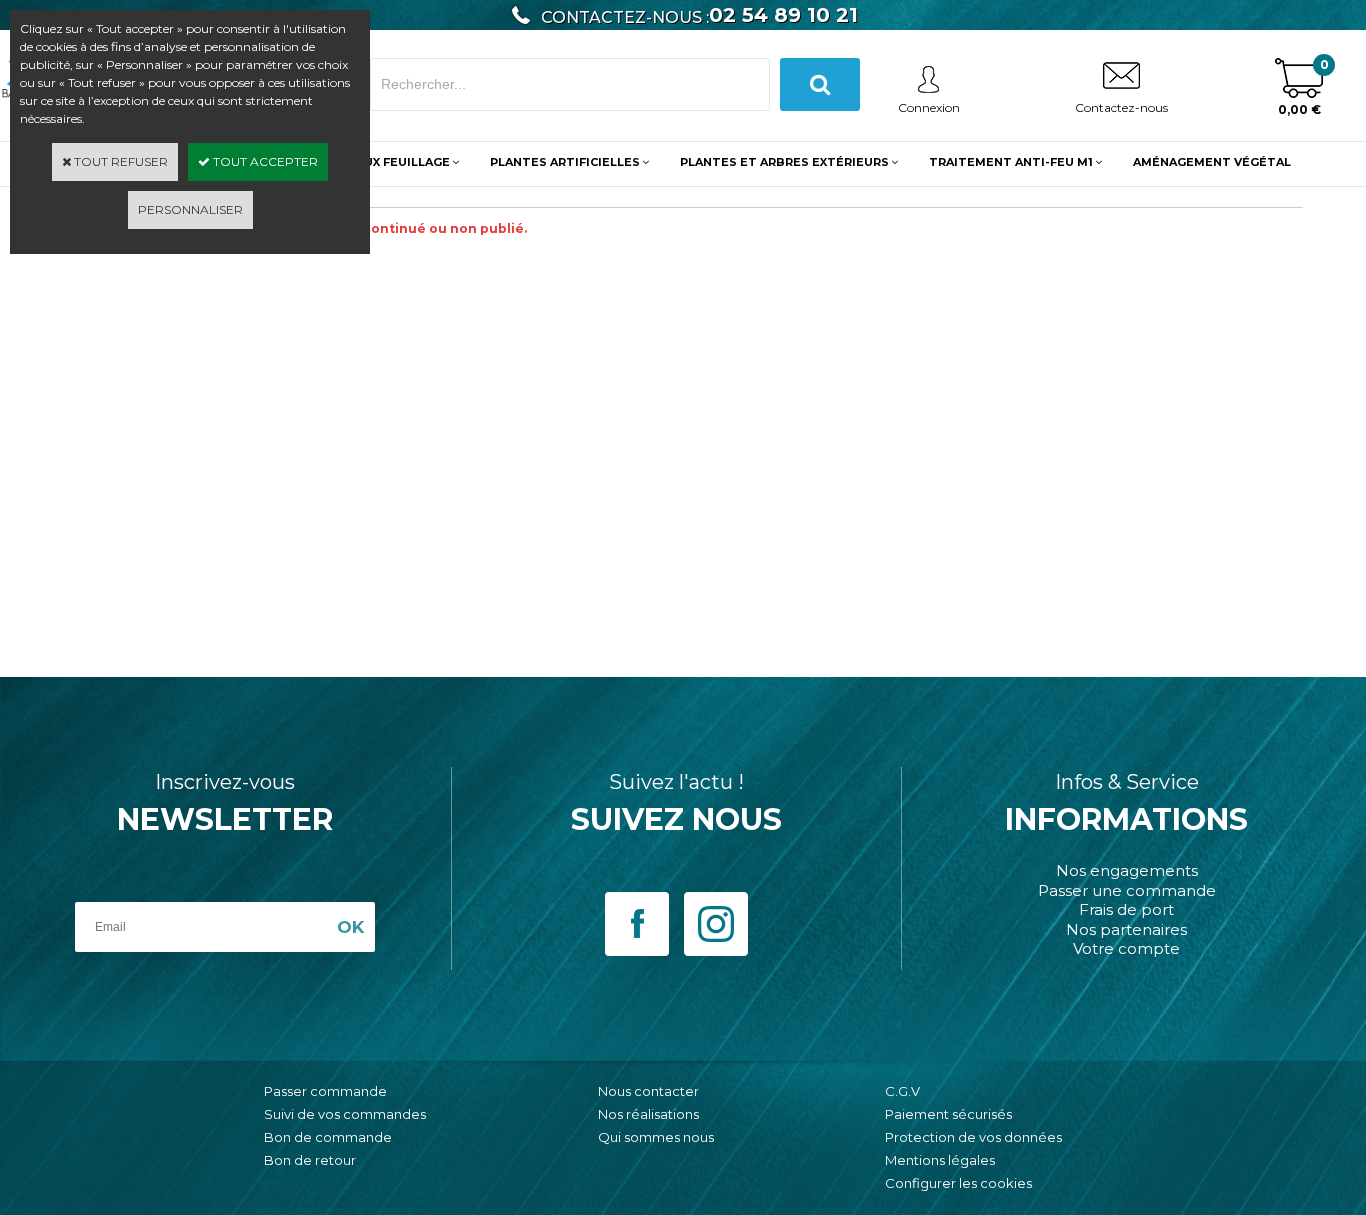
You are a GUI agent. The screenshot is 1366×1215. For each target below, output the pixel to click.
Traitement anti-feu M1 (1011, 162)
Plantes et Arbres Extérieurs (784, 162)
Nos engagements (1127, 870)
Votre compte (1126, 948)
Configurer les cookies (958, 1183)
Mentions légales (940, 1160)
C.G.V (902, 1091)
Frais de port (1126, 909)
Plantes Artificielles (565, 162)
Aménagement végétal (1212, 162)
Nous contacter (648, 1091)
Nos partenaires (1126, 929)
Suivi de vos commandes (345, 1114)
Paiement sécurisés (948, 1114)
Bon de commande (328, 1137)
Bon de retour (310, 1160)
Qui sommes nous (656, 1137)
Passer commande (325, 1091)
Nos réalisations (648, 1114)
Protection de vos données (973, 1137)
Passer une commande (1127, 890)
